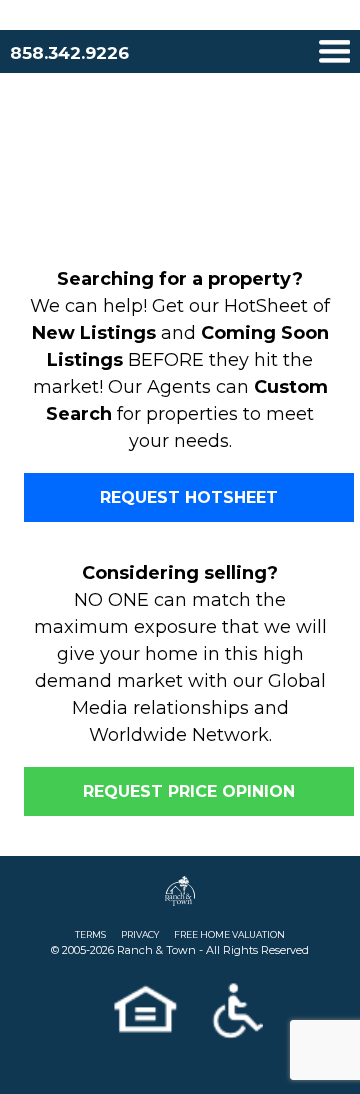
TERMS (90, 934)
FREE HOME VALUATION (229, 934)
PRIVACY (140, 934)
